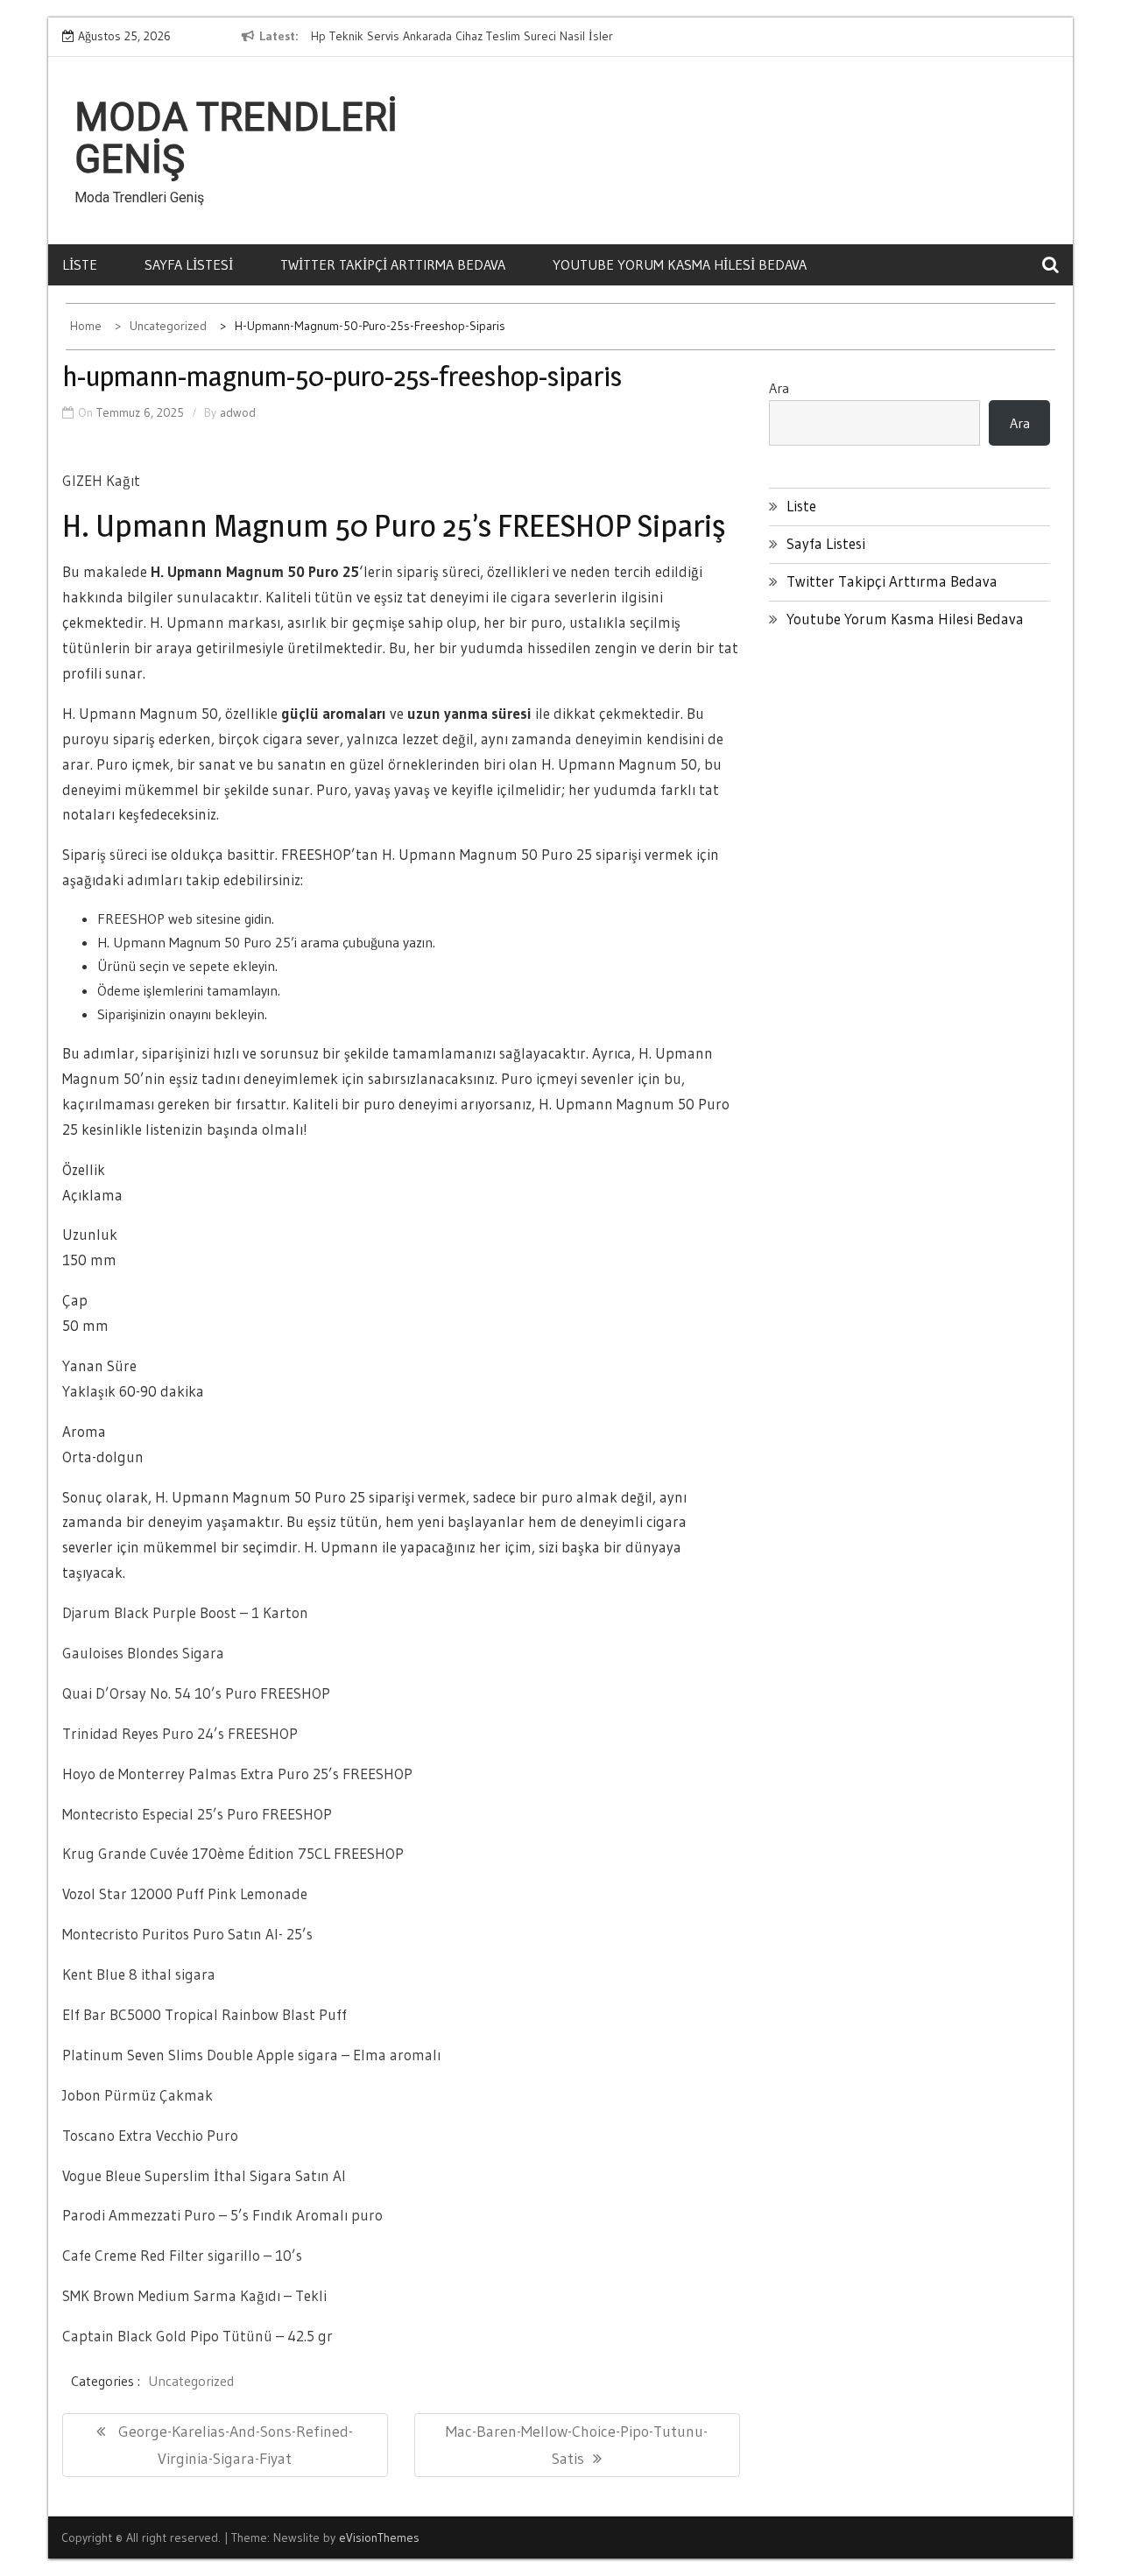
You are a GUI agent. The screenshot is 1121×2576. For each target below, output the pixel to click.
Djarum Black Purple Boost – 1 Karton (185, 1612)
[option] (471, 37)
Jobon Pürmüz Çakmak (137, 2095)
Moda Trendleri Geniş (236, 138)
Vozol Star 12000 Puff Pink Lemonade (185, 1893)
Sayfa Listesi (189, 264)
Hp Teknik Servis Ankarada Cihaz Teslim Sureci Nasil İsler (462, 36)
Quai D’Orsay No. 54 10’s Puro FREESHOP (196, 1693)
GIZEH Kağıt (101, 480)
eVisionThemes (379, 2537)
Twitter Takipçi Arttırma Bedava (393, 264)
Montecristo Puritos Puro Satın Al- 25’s (187, 1934)
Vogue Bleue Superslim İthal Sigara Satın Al (204, 2175)
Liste (80, 264)
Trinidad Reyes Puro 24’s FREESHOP (180, 1733)
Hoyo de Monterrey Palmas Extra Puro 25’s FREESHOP (237, 1774)
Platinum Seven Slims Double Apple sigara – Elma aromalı (251, 2055)
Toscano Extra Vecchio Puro (150, 2135)
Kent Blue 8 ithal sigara (139, 1974)
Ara (779, 388)
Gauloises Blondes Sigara (143, 1653)
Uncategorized (191, 2381)
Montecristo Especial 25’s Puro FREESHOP (197, 1814)
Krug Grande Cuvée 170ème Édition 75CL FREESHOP (233, 1853)
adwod (238, 412)
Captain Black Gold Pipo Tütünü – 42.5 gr (197, 2336)
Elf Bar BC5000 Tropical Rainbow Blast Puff (204, 2014)
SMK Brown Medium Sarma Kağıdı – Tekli (194, 2295)
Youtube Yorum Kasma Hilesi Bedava (680, 264)
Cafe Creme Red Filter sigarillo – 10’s (182, 2255)
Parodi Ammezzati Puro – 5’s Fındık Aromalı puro (222, 2215)
